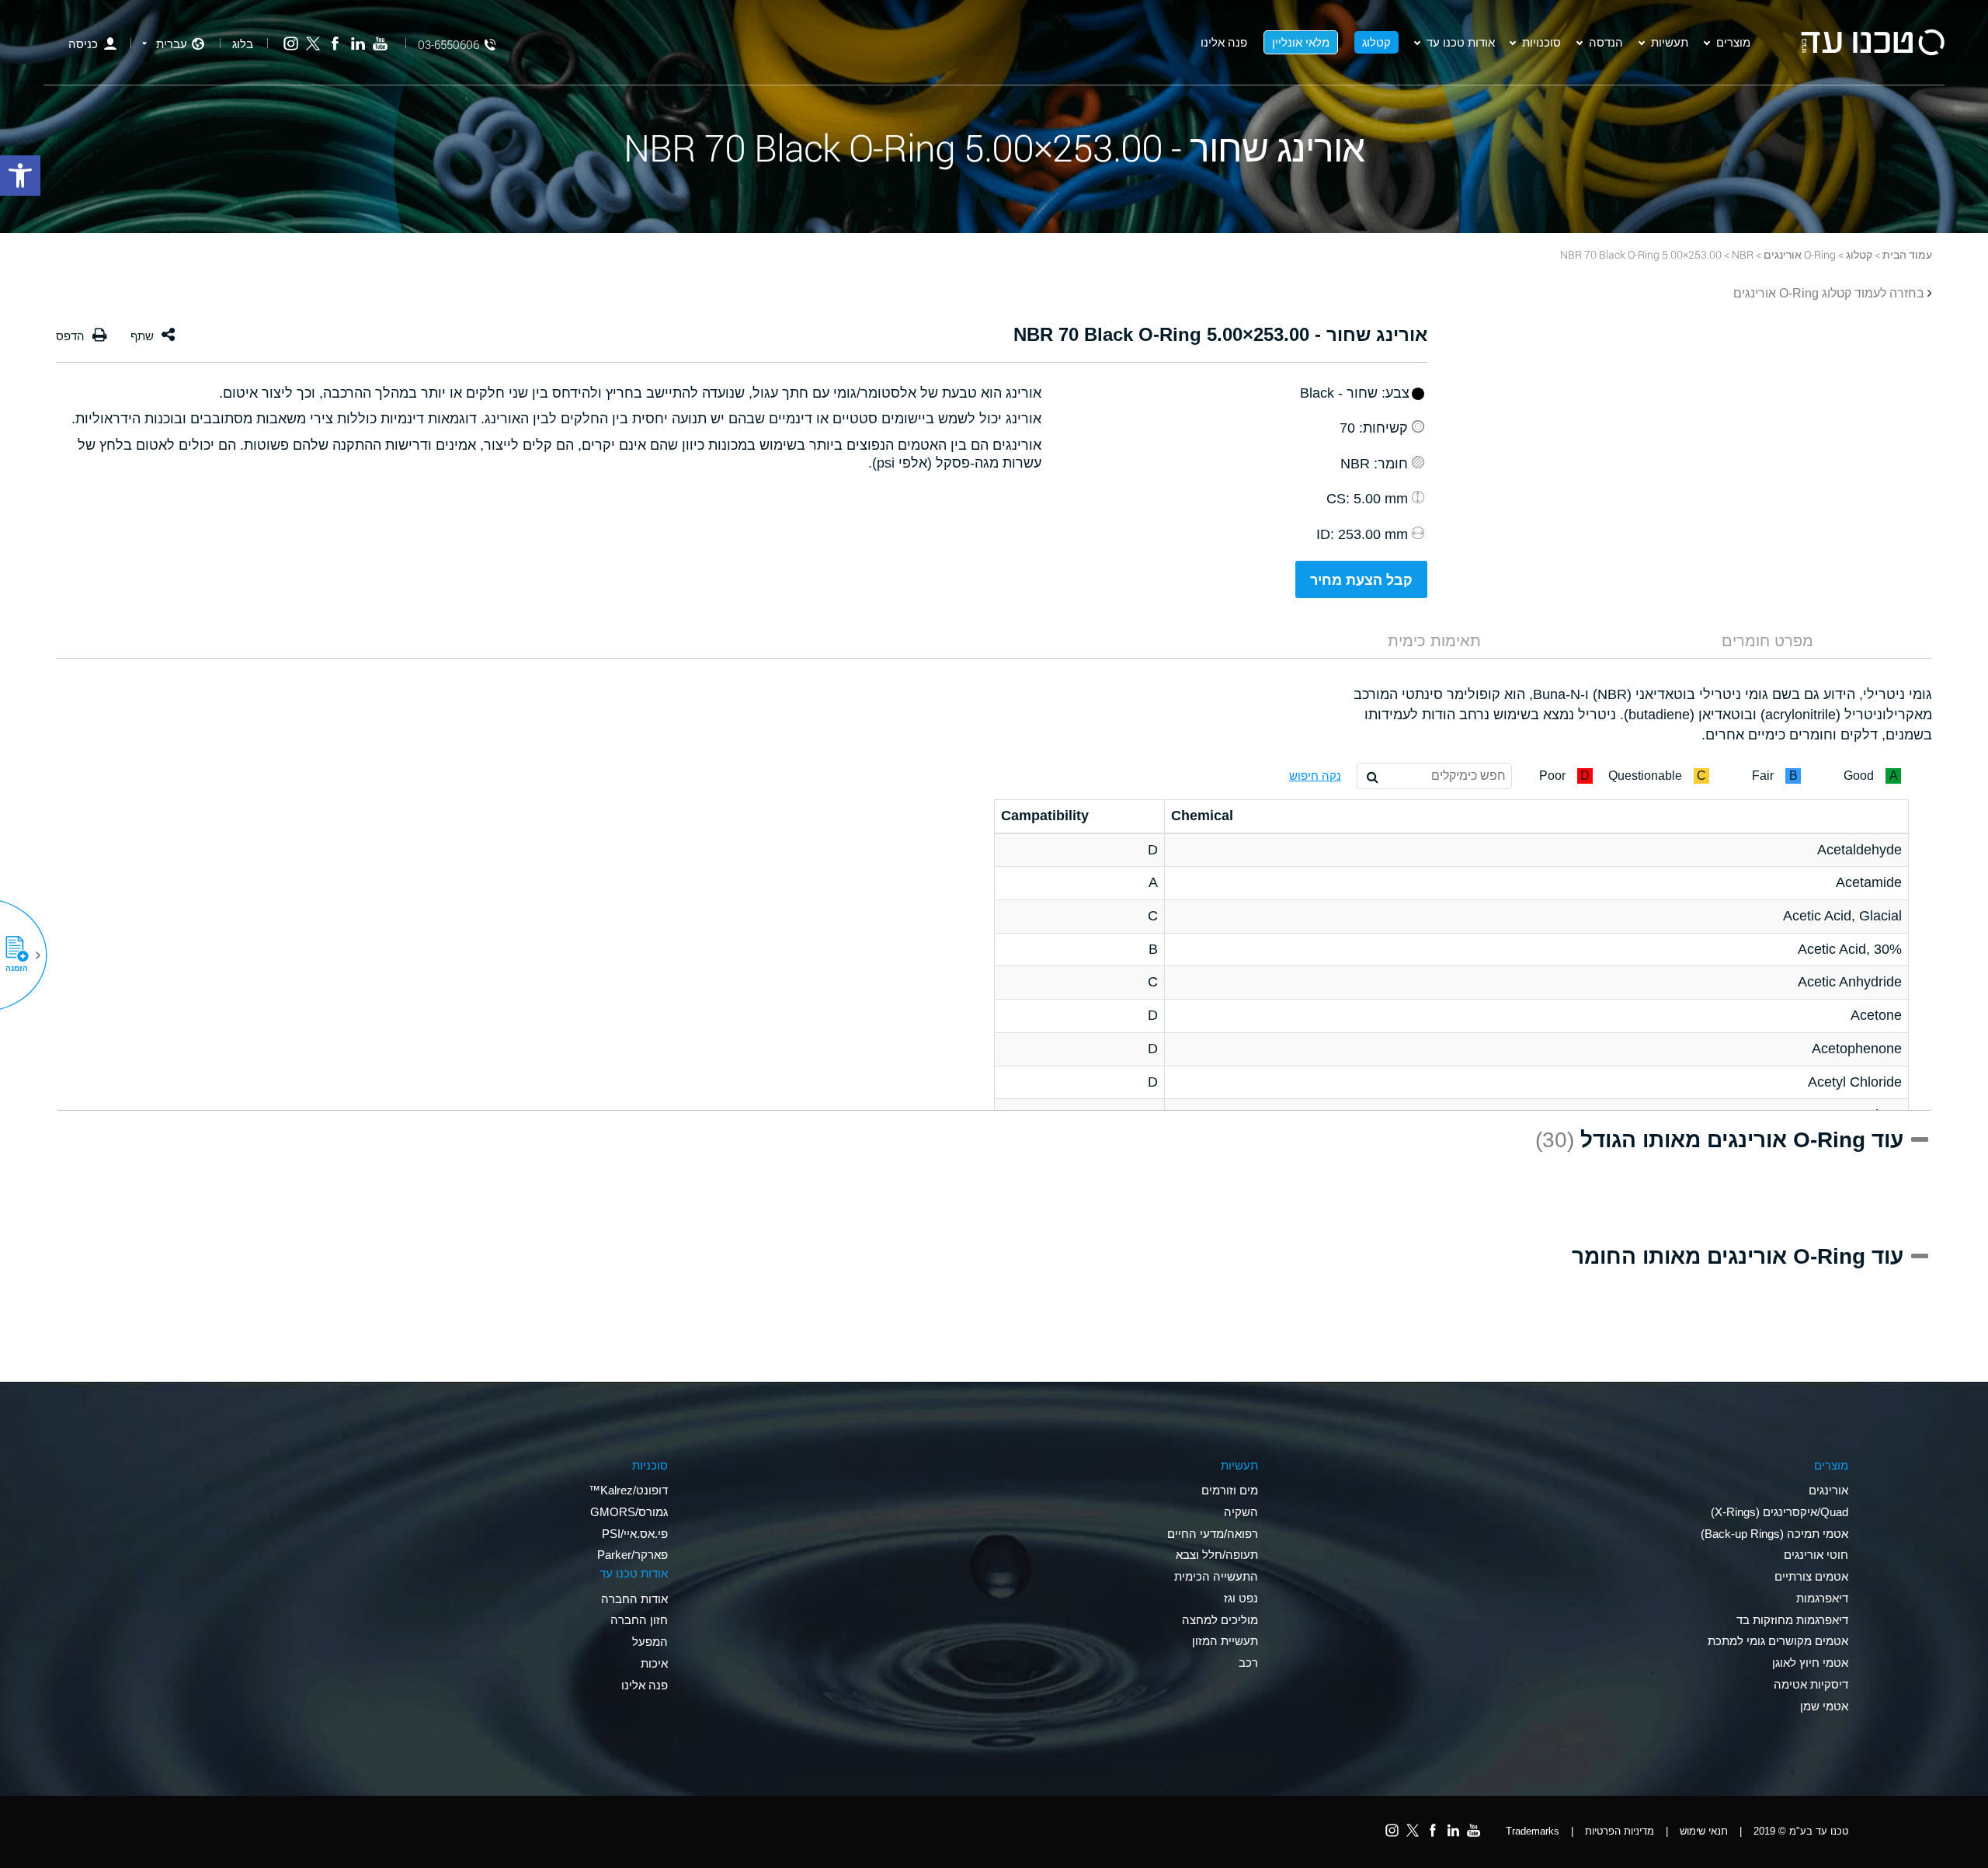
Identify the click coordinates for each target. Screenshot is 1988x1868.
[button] (23, 955)
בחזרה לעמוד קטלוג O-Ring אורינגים (1829, 293)
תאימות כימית (1434, 641)
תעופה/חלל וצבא (1217, 1555)
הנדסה (1606, 42)
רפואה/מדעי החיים (1213, 1534)
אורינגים (1828, 1490)
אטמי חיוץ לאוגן (1810, 1663)
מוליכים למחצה (1220, 1620)
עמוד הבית (1907, 254)
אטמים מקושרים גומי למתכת (1778, 1641)
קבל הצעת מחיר (1361, 580)
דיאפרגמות (1822, 1598)
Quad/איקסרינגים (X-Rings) (1779, 1512)
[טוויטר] (313, 44)
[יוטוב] (380, 44)
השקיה (1241, 1512)
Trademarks (1533, 1831)
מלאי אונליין (1301, 42)
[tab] (1767, 641)
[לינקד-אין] (358, 44)
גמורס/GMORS (629, 1512)
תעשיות (1670, 42)
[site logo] (1872, 42)
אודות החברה (634, 1599)
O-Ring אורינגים (1800, 254)
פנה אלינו (1224, 42)
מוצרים (1733, 42)
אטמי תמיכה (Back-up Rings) (1774, 1534)
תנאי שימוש (1704, 1831)
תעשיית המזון (1225, 1641)
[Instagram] (291, 44)
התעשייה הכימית (1216, 1576)
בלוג (243, 44)
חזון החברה (639, 1620)
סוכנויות (1541, 42)
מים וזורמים (1230, 1490)
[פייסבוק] (335, 44)
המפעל (650, 1642)
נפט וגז (1241, 1598)
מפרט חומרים (1767, 641)
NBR (1743, 254)
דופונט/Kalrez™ (628, 1490)
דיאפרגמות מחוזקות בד (1792, 1620)
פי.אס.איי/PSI (635, 1534)
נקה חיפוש (1315, 776)
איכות (654, 1663)
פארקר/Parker (633, 1555)
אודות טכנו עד (1461, 42)
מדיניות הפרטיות (1620, 1831)
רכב (1248, 1663)
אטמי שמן (1824, 1706)
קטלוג (1376, 42)
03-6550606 (448, 45)
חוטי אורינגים (1816, 1555)
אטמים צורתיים (1811, 1576)
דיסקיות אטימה (1811, 1684)
